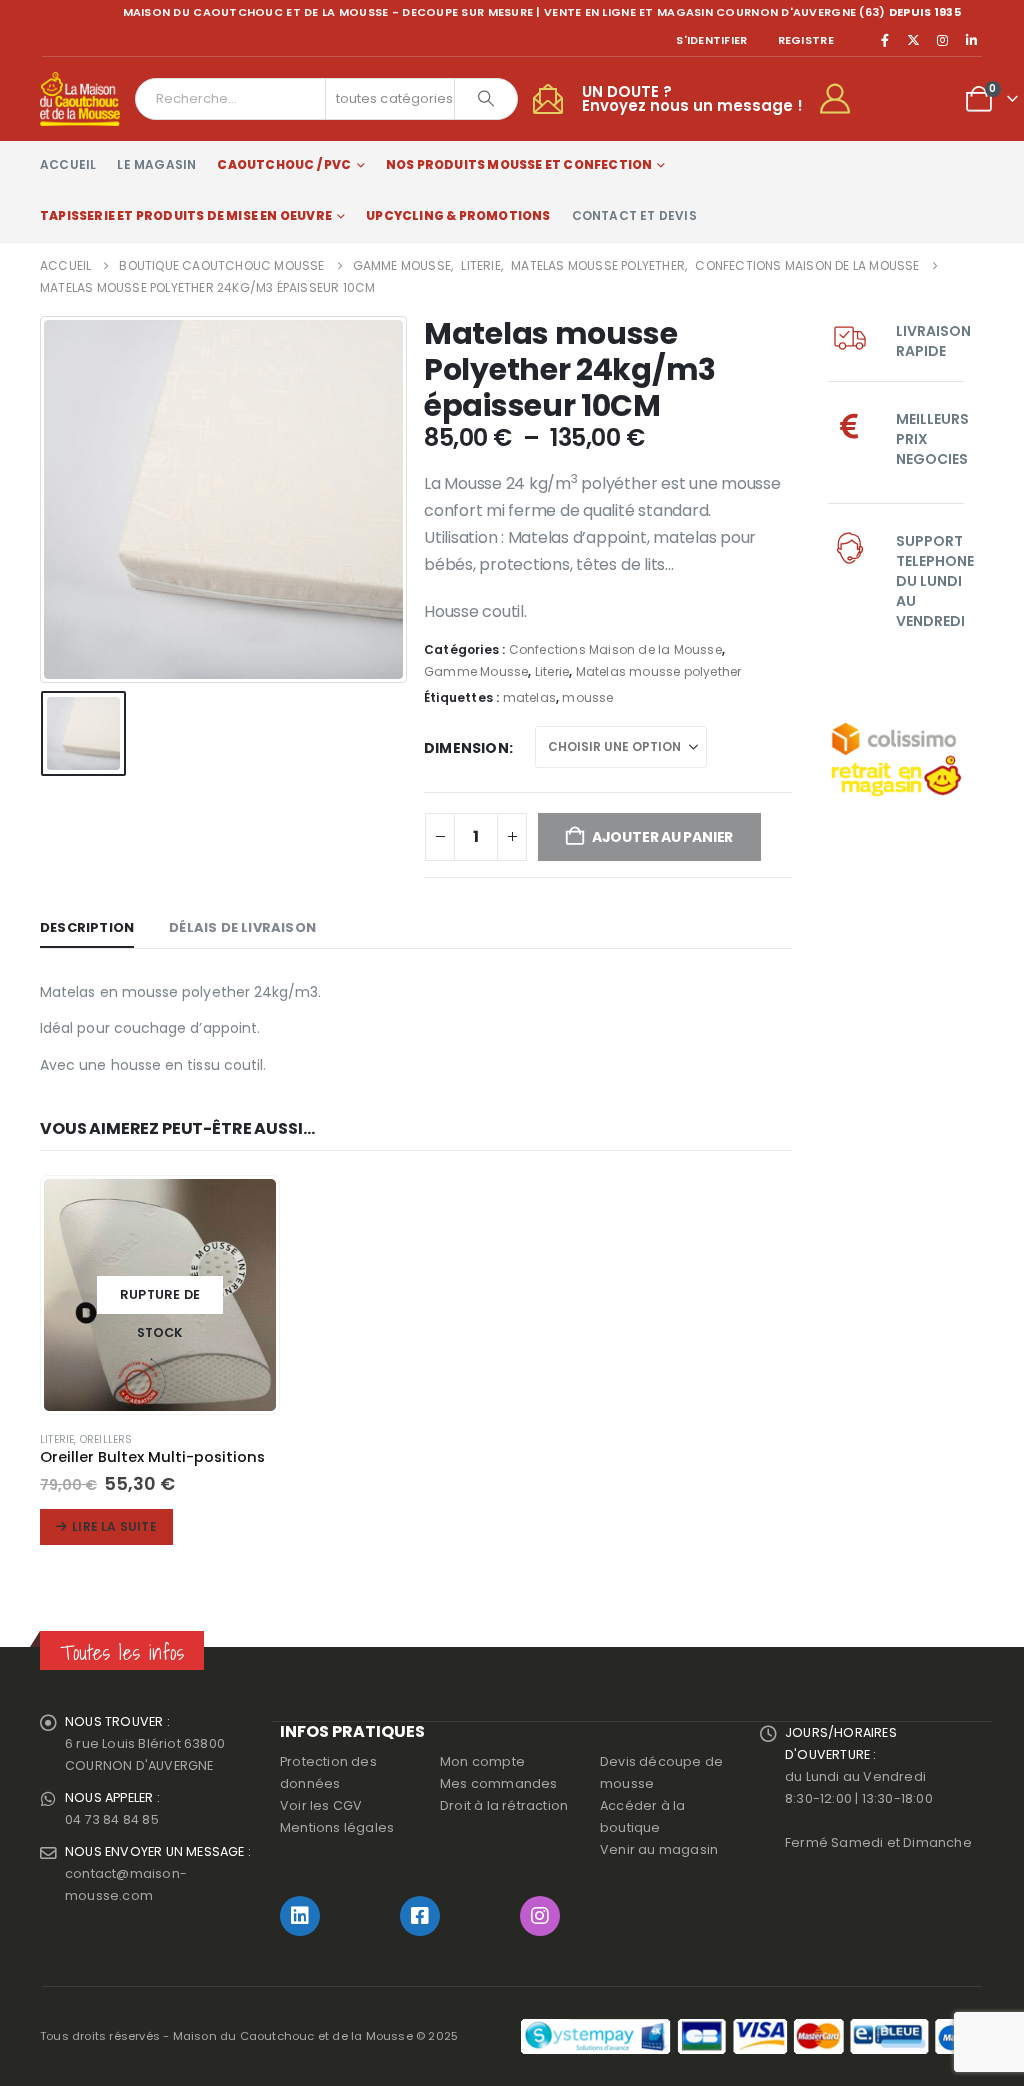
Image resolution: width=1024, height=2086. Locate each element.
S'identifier (711, 40)
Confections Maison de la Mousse (615, 649)
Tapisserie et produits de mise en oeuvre (186, 215)
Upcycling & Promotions (458, 215)
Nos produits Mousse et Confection (519, 164)
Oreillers (106, 1439)
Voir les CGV (321, 1805)
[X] (914, 40)
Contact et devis (634, 215)
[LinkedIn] (971, 40)
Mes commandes (499, 1783)
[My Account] (843, 99)
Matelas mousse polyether (659, 671)
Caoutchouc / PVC (284, 164)
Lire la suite (114, 1526)
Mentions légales (337, 1827)
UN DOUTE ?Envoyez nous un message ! (692, 98)
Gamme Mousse (476, 671)
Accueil (68, 164)
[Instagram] (943, 40)
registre (806, 40)
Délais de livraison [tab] (242, 927)
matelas (529, 697)
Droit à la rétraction (504, 1805)
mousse (587, 697)
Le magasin (156, 164)
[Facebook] (885, 40)
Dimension (466, 748)
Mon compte (482, 1761)
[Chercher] (486, 99)
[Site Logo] (80, 99)
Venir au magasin (659, 1849)
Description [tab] (87, 927)
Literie (552, 671)
